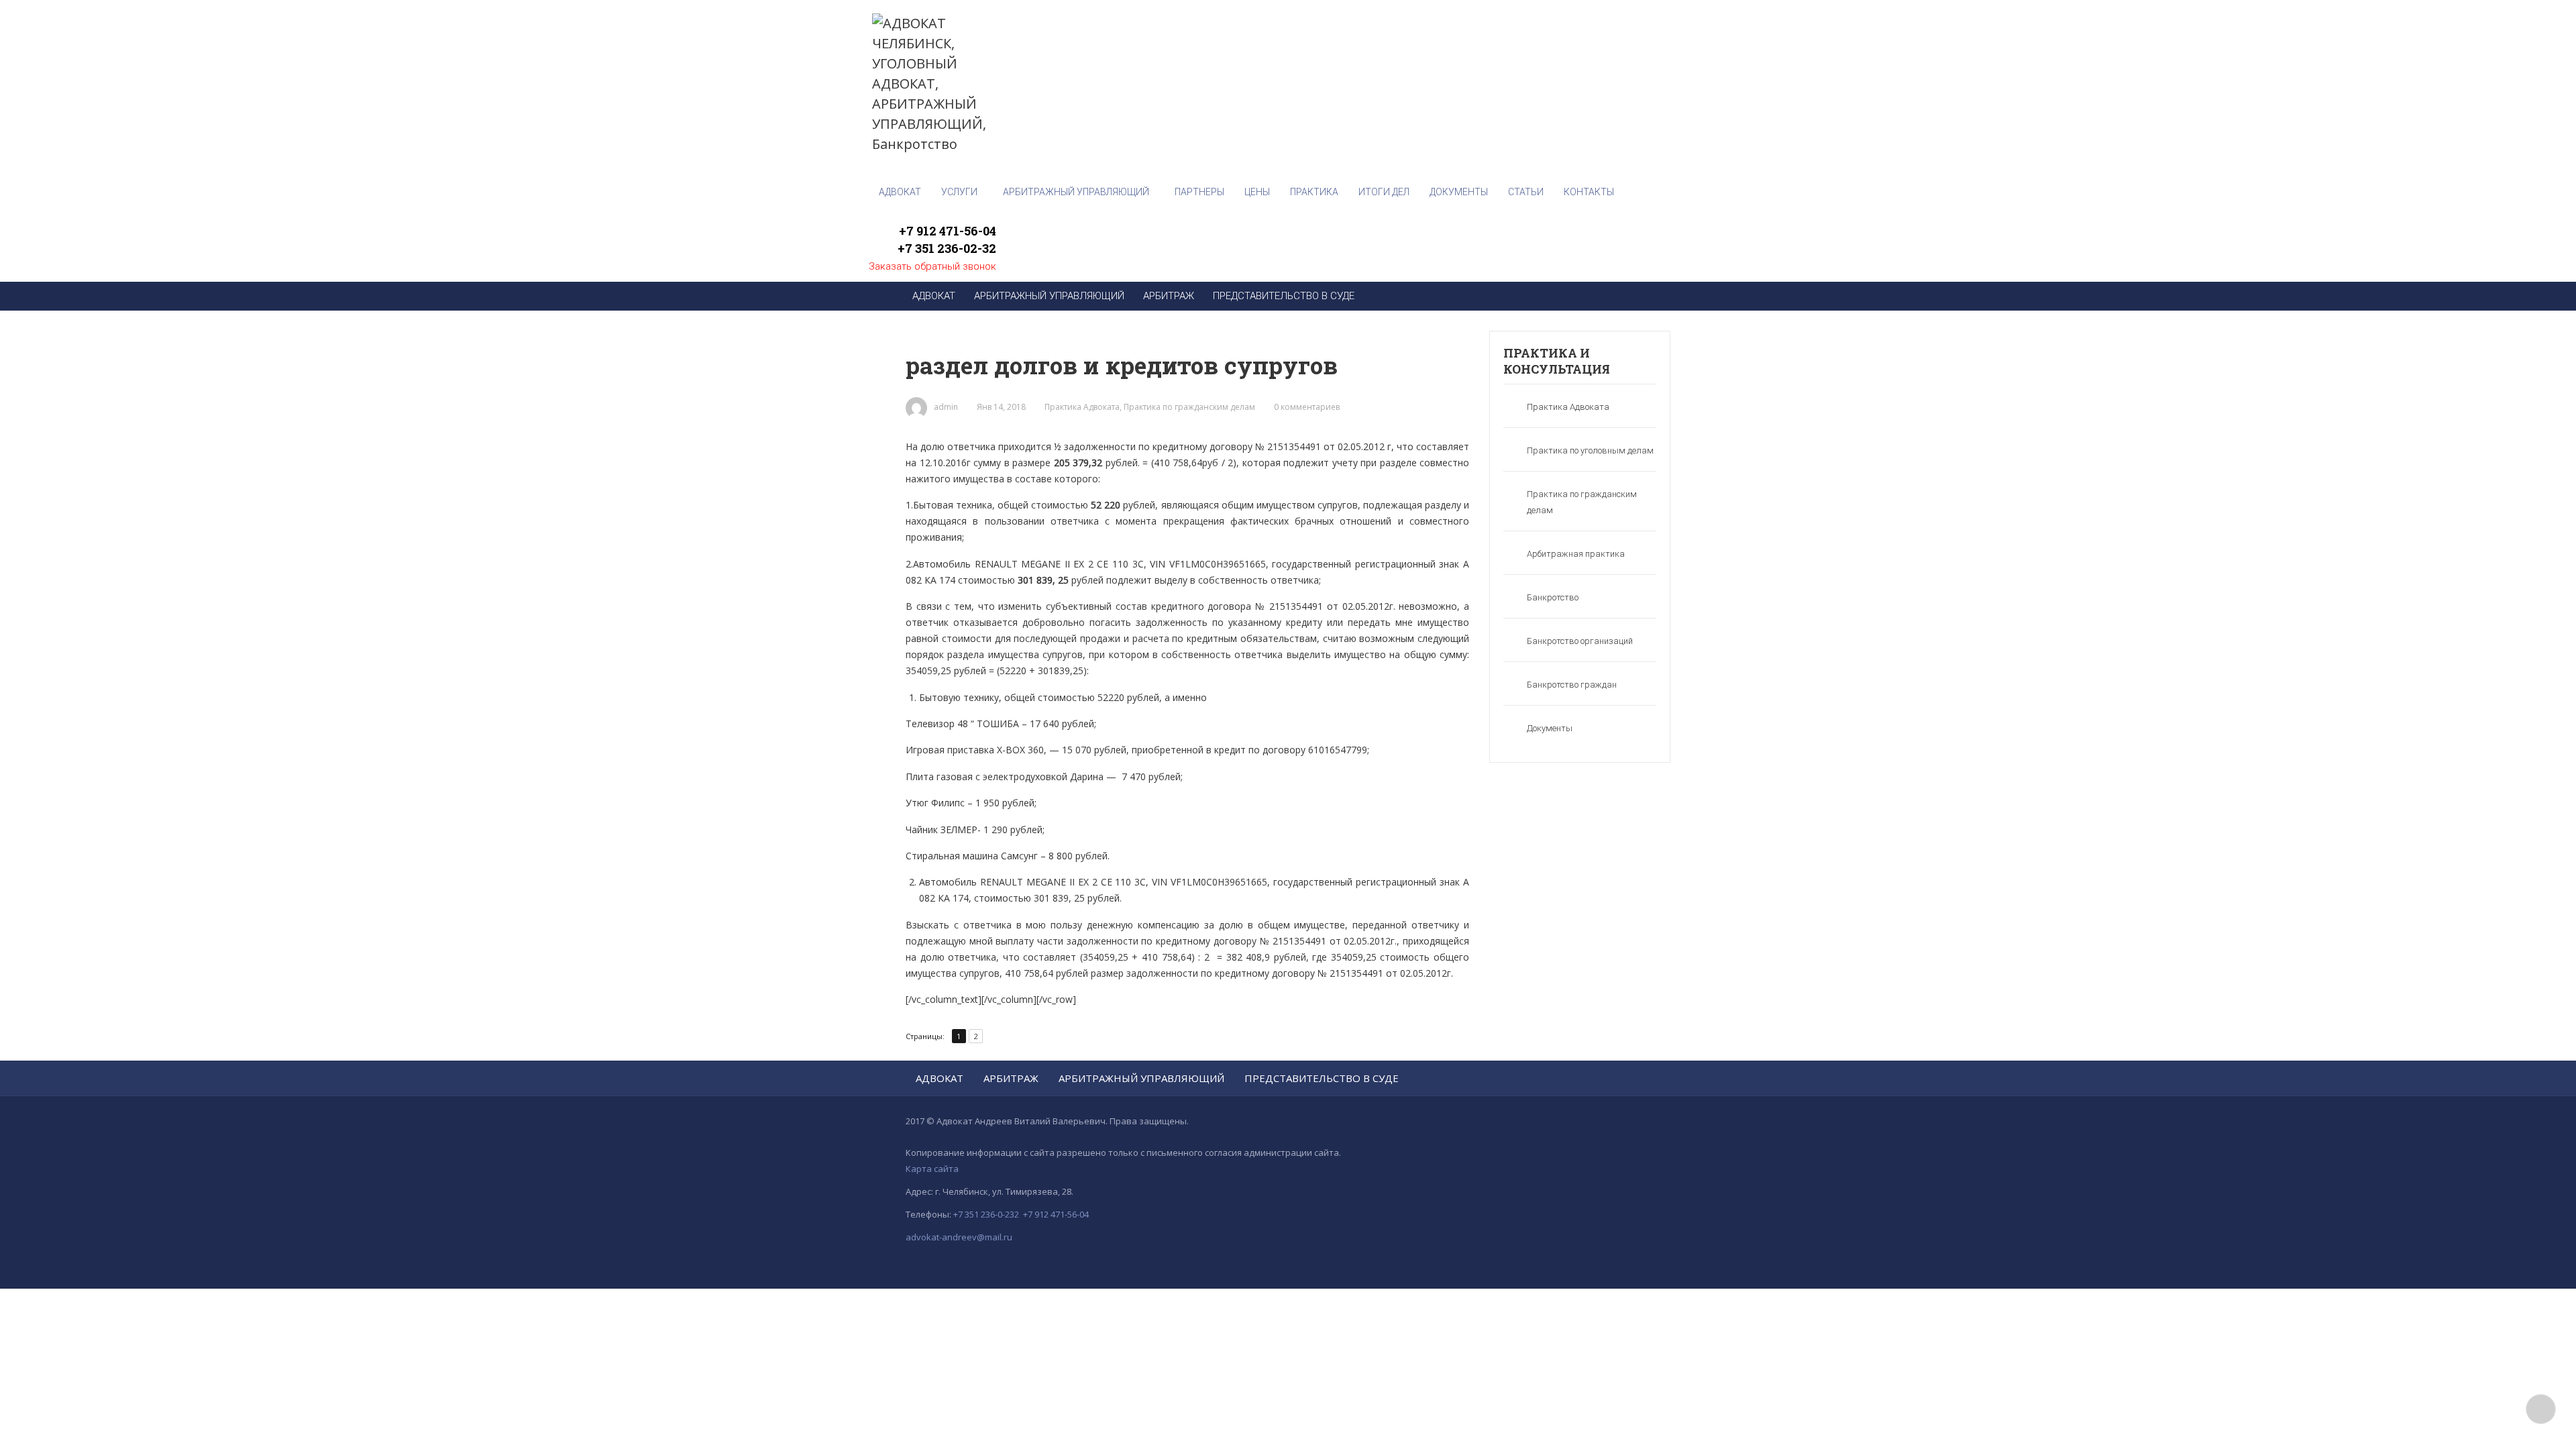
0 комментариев (1307, 407)
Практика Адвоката (1082, 407)
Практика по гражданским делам (1189, 407)
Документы (1550, 728)
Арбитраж (1011, 1078)
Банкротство (1553, 597)
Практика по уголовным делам (1590, 450)
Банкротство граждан (1572, 685)
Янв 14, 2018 (1001, 407)
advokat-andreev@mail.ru (959, 1237)
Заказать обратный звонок (932, 266)
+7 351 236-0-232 (986, 1214)
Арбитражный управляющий (1141, 1078)
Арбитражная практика (1576, 554)
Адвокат (940, 1078)
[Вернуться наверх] (2541, 1409)
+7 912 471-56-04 (948, 231)
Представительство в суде (1322, 1078)
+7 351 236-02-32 (947, 248)
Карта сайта (932, 1169)
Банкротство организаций (1580, 641)
